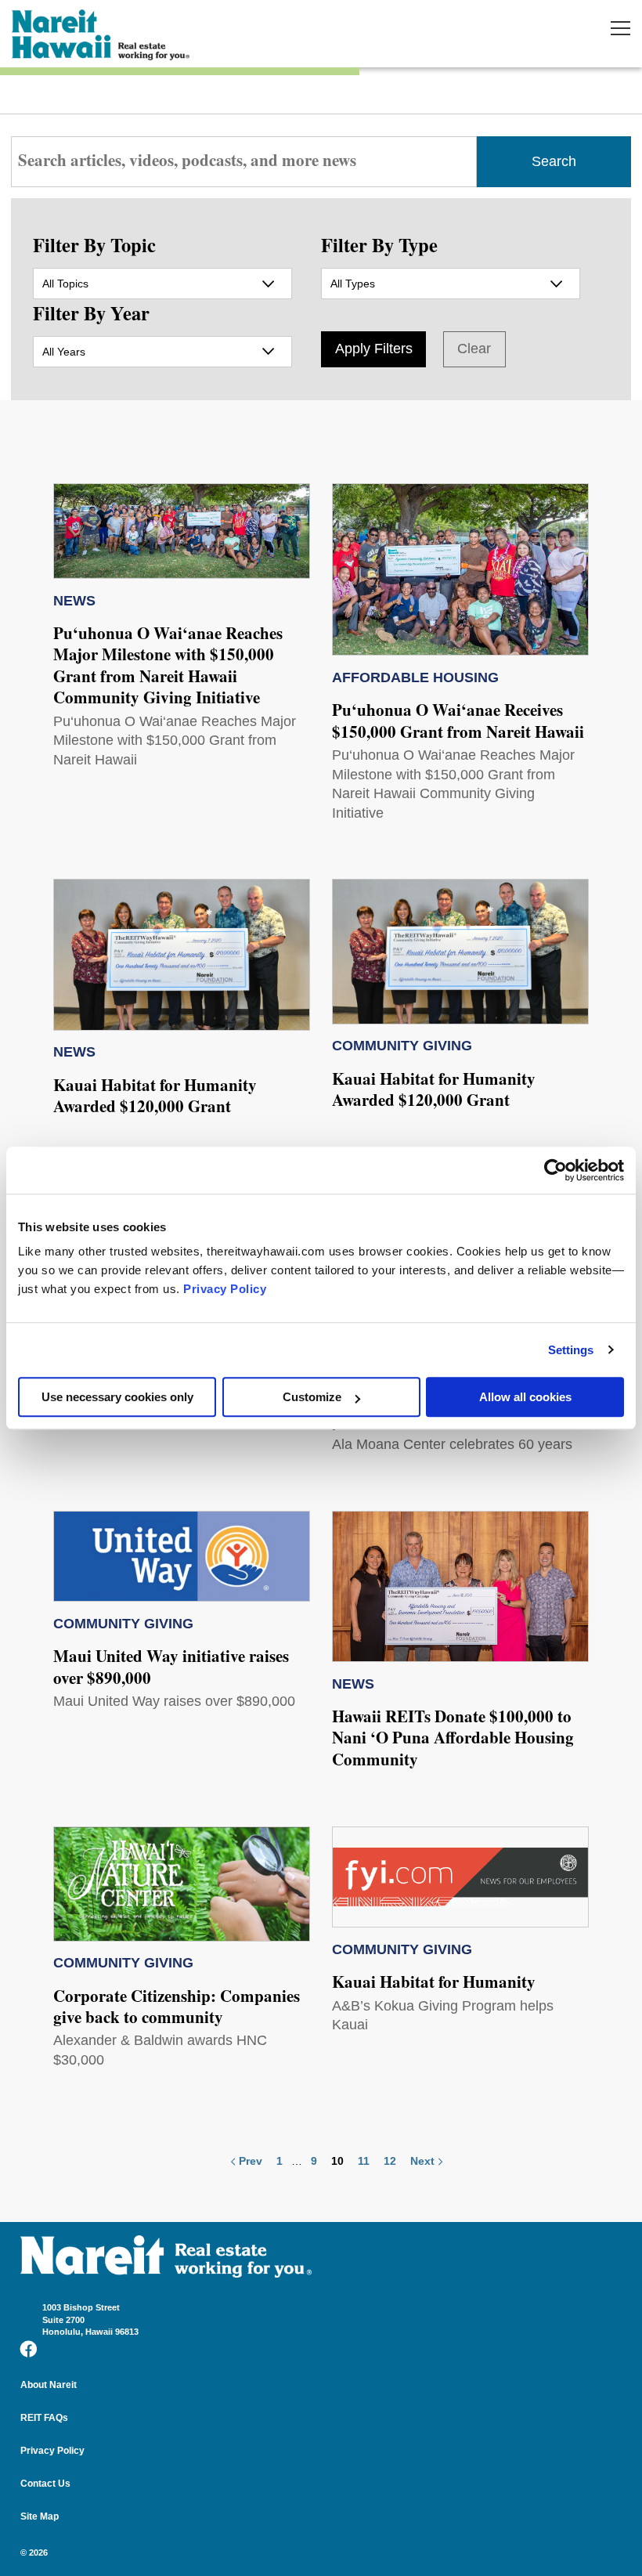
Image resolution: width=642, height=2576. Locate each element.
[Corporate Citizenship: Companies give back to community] (182, 1884)
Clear (474, 349)
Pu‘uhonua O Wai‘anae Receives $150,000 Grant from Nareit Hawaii (458, 720)
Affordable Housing (415, 677)
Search (554, 161)
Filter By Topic (94, 245)
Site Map (40, 2516)
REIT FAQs (44, 2418)
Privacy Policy (225, 1289)
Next (422, 2161)
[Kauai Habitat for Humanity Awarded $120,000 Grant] (182, 955)
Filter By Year (91, 313)
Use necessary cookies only (117, 1397)
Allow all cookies (525, 1397)
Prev (251, 2161)
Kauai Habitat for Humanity (434, 1982)
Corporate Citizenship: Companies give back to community (177, 2006)
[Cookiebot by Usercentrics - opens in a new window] (555, 1170)
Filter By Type (379, 245)
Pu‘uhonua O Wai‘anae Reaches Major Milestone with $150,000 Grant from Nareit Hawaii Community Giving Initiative (168, 665)
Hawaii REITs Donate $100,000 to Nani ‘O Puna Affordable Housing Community (453, 1738)
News (74, 601)
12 (390, 2161)
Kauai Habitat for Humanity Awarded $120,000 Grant (155, 1095)
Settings (571, 1350)
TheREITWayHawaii (102, 35)
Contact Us (45, 2484)
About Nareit (49, 2385)
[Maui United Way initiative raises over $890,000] (182, 1557)
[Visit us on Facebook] (29, 2349)
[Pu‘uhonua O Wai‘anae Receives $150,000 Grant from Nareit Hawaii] (460, 569)
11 (364, 2161)
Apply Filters (374, 349)
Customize (312, 1397)
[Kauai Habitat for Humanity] (460, 1877)
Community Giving (402, 1046)
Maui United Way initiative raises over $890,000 (171, 1666)
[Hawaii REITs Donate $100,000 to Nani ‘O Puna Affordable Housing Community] (460, 1587)
